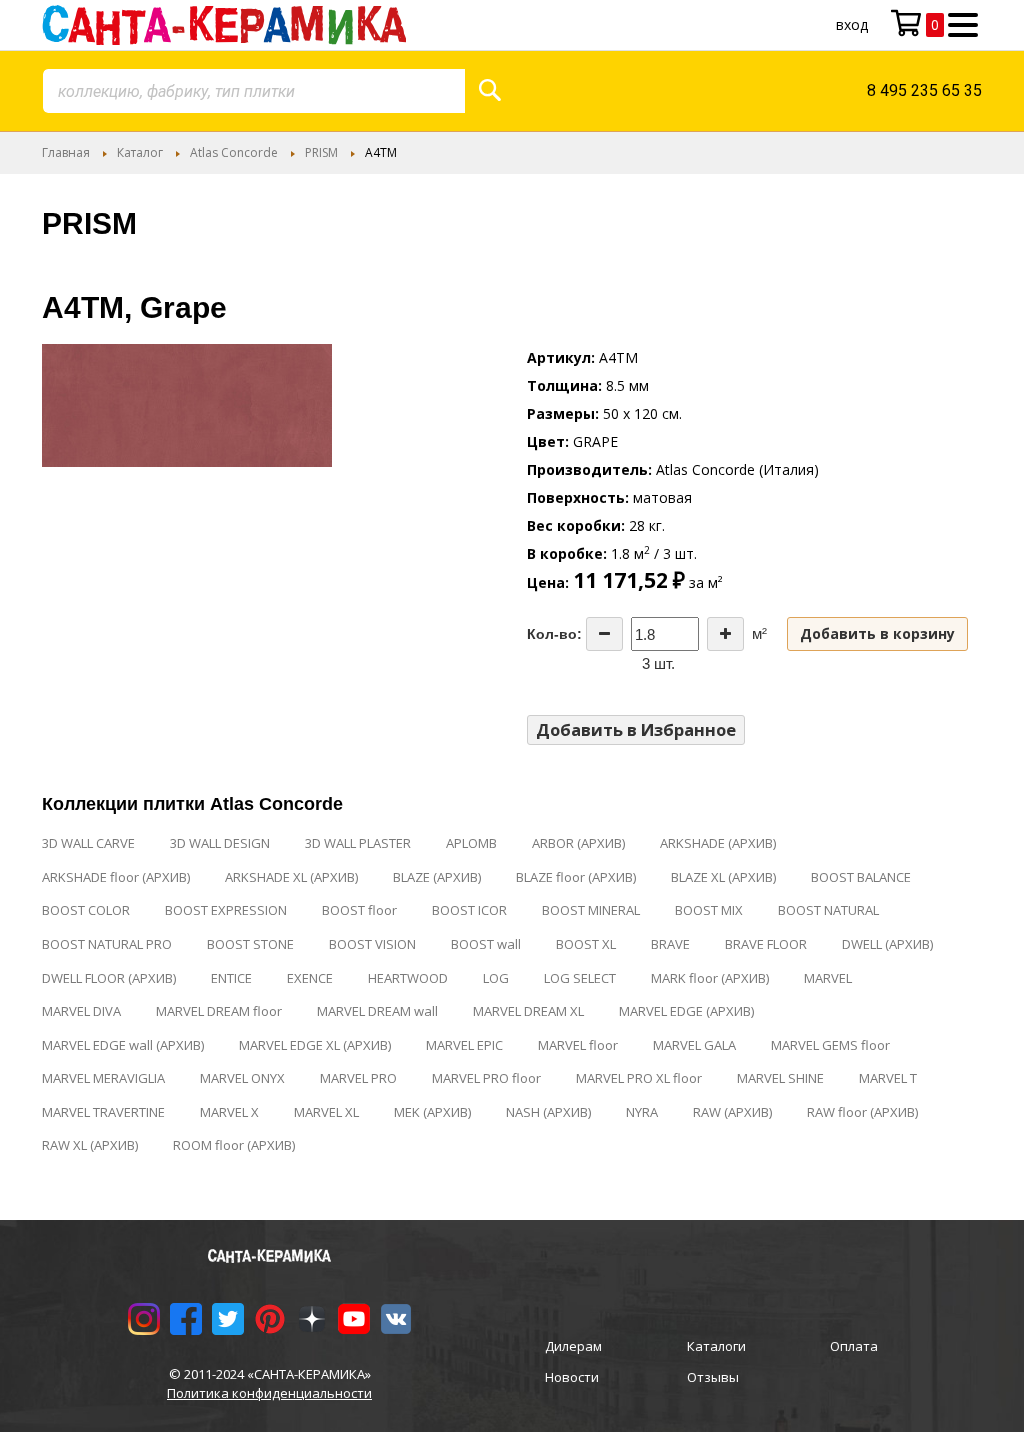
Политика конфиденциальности (269, 1393)
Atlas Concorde (234, 152)
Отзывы (713, 1377)
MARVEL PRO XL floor (639, 1078)
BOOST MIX (709, 910)
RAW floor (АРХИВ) (862, 1112)
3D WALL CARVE (88, 843)
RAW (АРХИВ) (732, 1112)
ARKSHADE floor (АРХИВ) (116, 877)
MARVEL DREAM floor (219, 1011)
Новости (572, 1377)
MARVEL (828, 978)
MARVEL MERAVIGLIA (103, 1078)
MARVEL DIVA (81, 1011)
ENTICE (231, 978)
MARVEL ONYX (242, 1078)
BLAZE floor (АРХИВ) (576, 877)
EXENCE (310, 978)
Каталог (140, 152)
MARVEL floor (578, 1045)
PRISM (321, 152)
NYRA (642, 1112)
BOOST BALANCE (861, 877)
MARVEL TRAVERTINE (103, 1112)
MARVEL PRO (358, 1078)
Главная (66, 152)
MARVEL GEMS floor (830, 1045)
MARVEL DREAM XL (528, 1011)
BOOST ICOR (469, 910)
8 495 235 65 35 (924, 90)
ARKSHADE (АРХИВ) (718, 843)
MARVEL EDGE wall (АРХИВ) (123, 1045)
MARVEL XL (326, 1112)
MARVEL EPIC (464, 1045)
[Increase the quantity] (725, 634)
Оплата (854, 1346)
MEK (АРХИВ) (432, 1112)
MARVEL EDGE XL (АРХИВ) (315, 1045)
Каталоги (716, 1346)
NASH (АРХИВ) (548, 1112)
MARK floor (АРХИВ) (710, 978)
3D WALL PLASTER (358, 843)
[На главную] (224, 25)
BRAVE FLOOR (766, 944)
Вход (852, 24)
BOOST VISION (372, 944)
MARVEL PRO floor (486, 1078)
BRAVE (670, 944)
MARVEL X (229, 1112)
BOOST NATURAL (828, 910)
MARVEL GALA (694, 1045)
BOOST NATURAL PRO (107, 944)
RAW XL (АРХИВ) (90, 1145)
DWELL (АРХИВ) (887, 944)
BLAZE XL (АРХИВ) (723, 877)
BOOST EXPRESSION (226, 910)
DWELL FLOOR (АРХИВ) (109, 978)
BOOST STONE (250, 944)
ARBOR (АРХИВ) (578, 843)
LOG (496, 978)
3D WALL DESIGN (220, 843)
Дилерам (573, 1346)
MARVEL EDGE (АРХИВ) (686, 1011)
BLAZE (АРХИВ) (437, 877)
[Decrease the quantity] (604, 634)
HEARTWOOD (408, 978)
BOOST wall (486, 944)
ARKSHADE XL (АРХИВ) (291, 877)
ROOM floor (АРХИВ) (234, 1145)
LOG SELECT (580, 978)
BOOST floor (359, 910)
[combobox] (254, 91)
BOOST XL (586, 944)
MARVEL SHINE (780, 1078)
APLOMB (471, 843)
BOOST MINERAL (591, 910)
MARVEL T (888, 1078)
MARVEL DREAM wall (377, 1011)
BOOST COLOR (86, 910)
